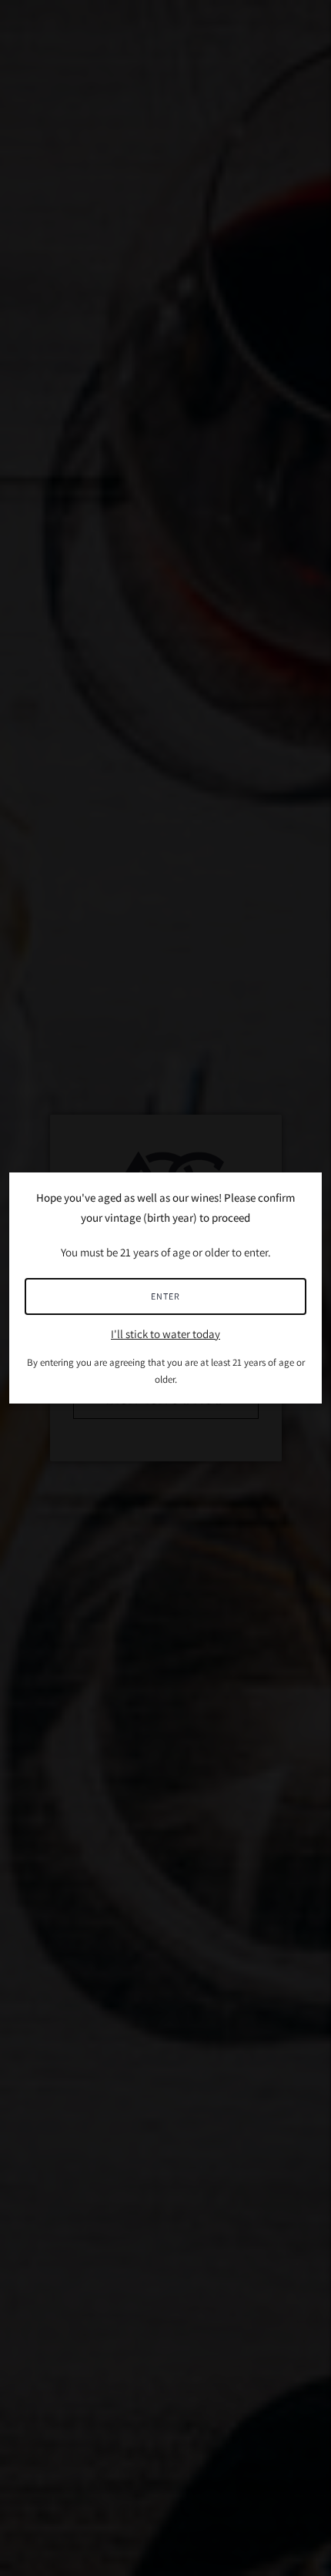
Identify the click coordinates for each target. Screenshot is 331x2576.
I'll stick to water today (165, 1334)
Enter (165, 1296)
